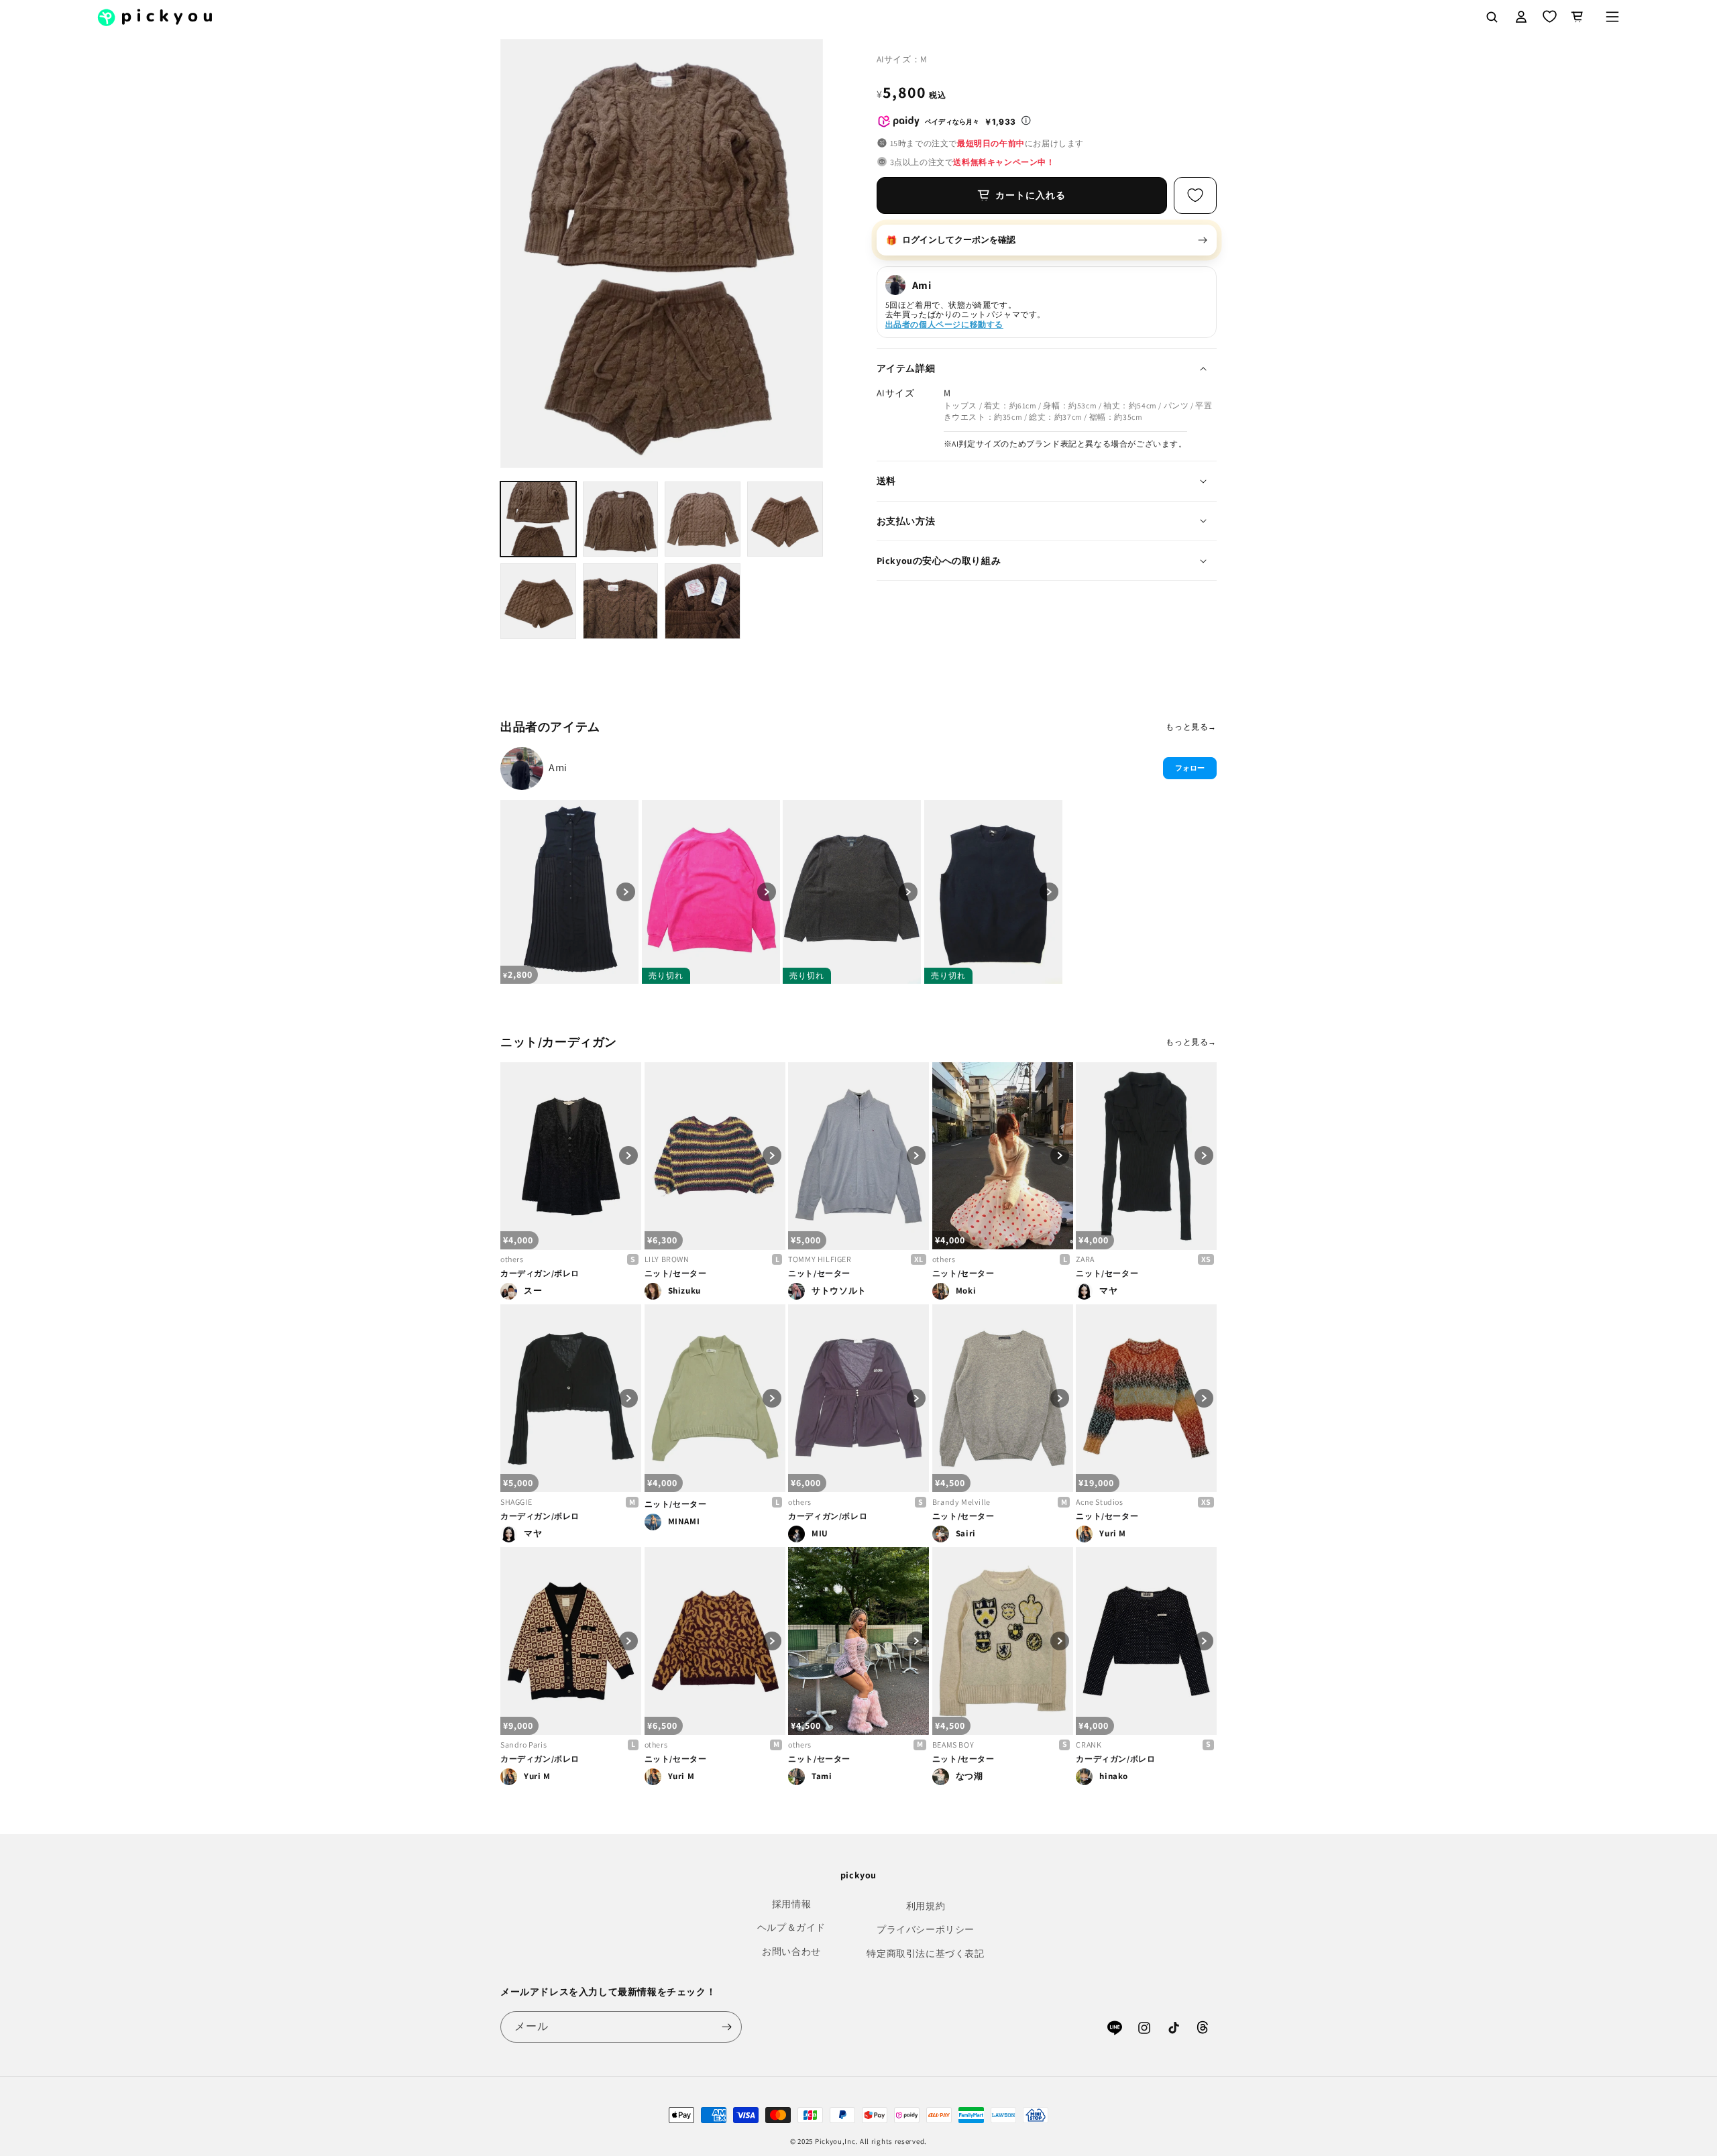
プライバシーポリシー (926, 1929)
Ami (558, 768)
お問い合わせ (791, 1951)
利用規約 (926, 1906)
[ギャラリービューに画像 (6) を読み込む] (621, 601)
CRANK (1089, 1745)
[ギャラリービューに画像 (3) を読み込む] (703, 519)
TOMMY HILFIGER (820, 1259)
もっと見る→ (1191, 727)
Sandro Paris (523, 1745)
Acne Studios (1099, 1502)
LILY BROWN (667, 1259)
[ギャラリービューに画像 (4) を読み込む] (785, 519)
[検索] (1492, 17)
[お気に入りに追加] (1195, 195)
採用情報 (791, 1904)
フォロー (1190, 768)
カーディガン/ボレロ (540, 1273)
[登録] (726, 2027)
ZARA (1085, 1259)
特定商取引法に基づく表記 (925, 1953)
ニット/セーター (676, 1273)
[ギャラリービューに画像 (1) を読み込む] (538, 519)
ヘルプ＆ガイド (791, 1927)
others (512, 1259)
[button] (1612, 17)
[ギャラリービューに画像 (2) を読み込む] (621, 519)
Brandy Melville (961, 1502)
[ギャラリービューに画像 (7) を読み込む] (703, 601)
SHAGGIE (516, 1502)
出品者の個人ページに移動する (944, 324)
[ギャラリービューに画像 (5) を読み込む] (538, 601)
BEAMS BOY (953, 1745)
